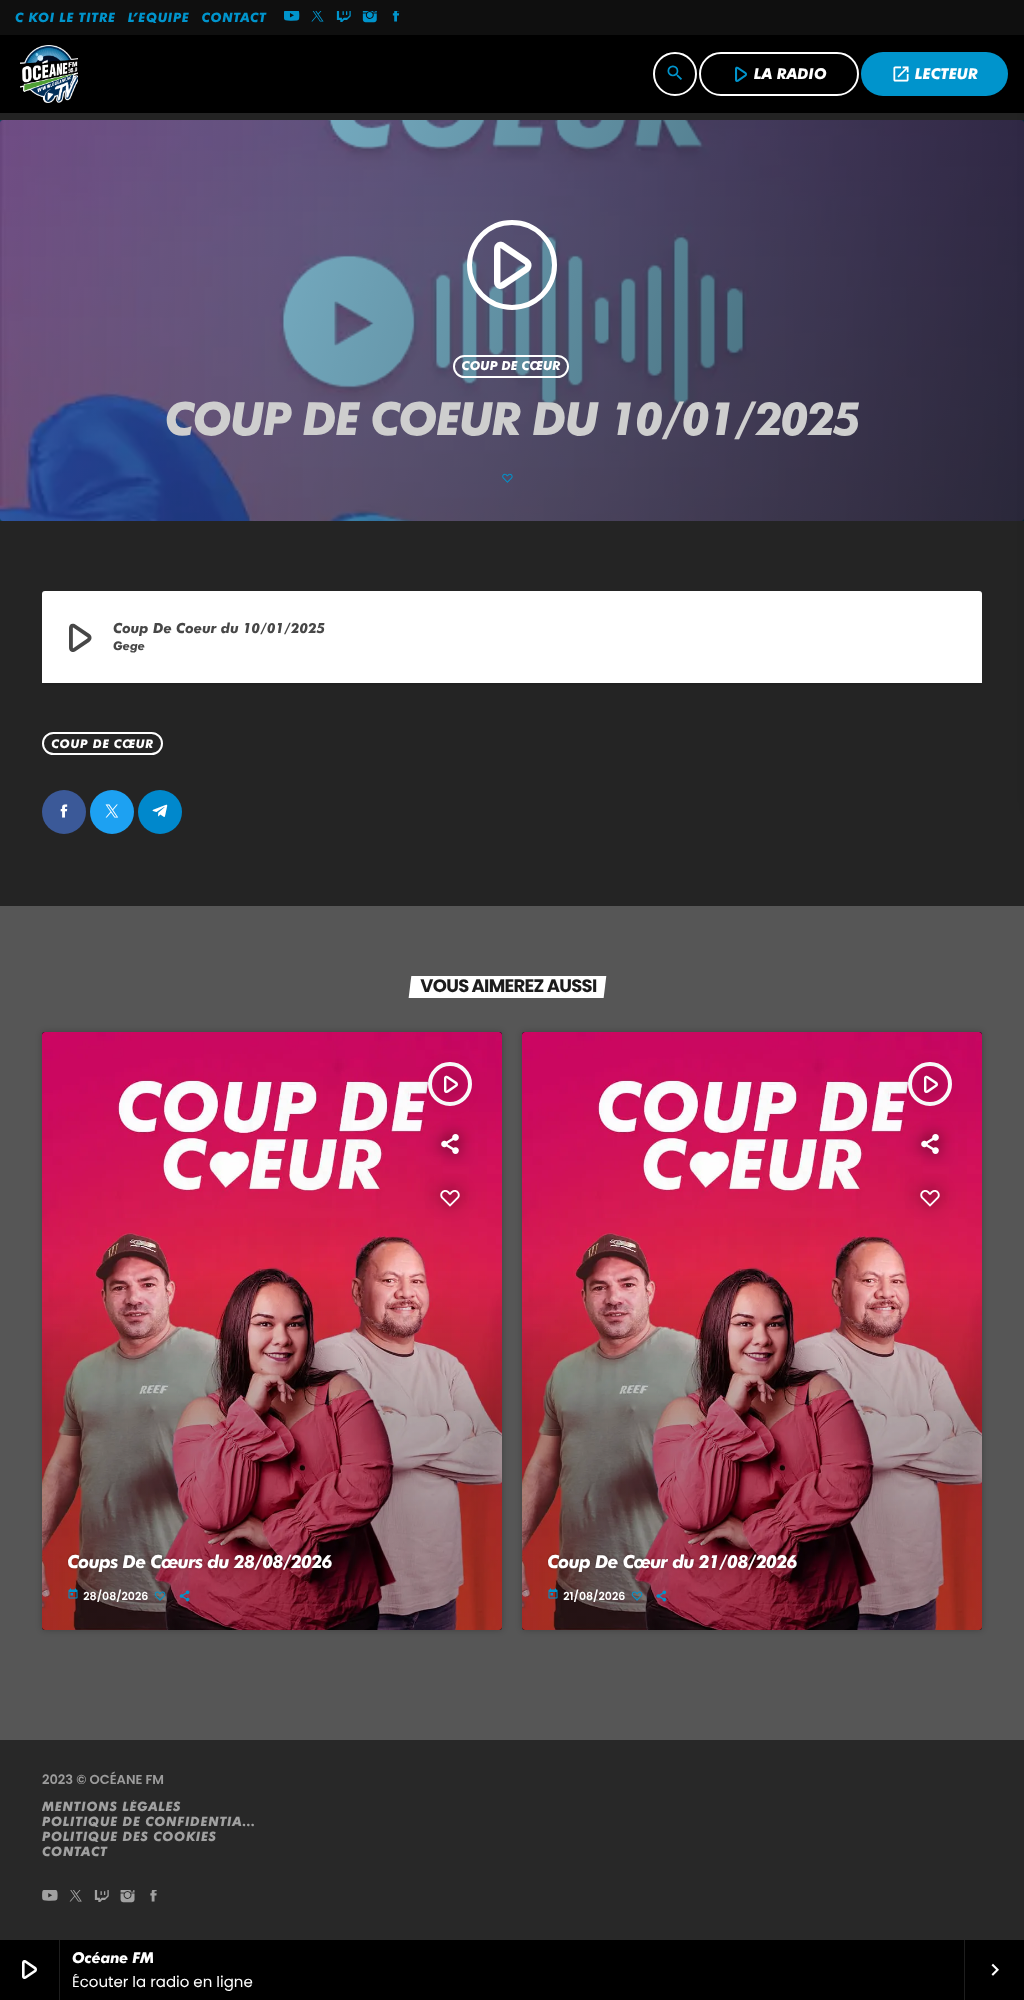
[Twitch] (344, 18)
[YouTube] (292, 18)
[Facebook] (396, 18)
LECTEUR (934, 74)
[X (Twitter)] (318, 18)
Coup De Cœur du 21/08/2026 (672, 1562)
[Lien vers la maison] (49, 74)
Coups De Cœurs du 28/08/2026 (199, 1562)
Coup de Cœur (511, 366)
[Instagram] (370, 18)
